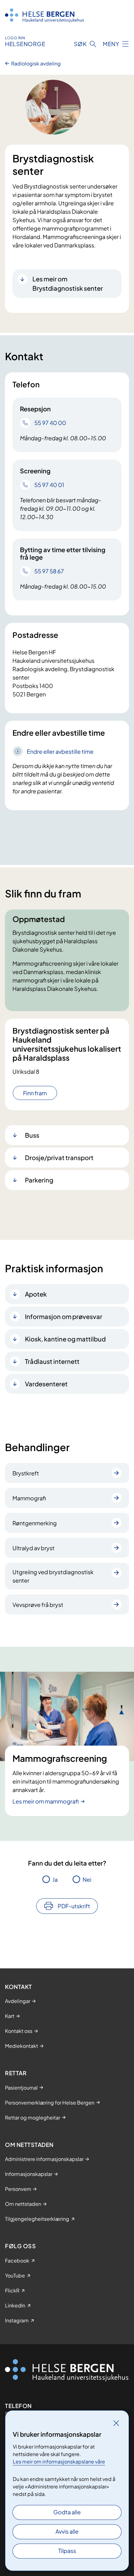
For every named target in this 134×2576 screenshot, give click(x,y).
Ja (55, 1879)
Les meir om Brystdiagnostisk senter (68, 283)
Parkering (39, 1180)
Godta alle (67, 2512)
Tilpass (67, 2551)
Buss (32, 1135)
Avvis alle (67, 2531)
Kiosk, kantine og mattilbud (65, 1339)
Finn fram (35, 1093)
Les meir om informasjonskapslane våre (59, 2461)
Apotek (36, 1294)
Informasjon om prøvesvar (64, 1316)
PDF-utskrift (74, 1906)
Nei (87, 1879)
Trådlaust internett (52, 1361)
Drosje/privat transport (59, 1157)
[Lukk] (116, 2423)
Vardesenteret (46, 1384)
